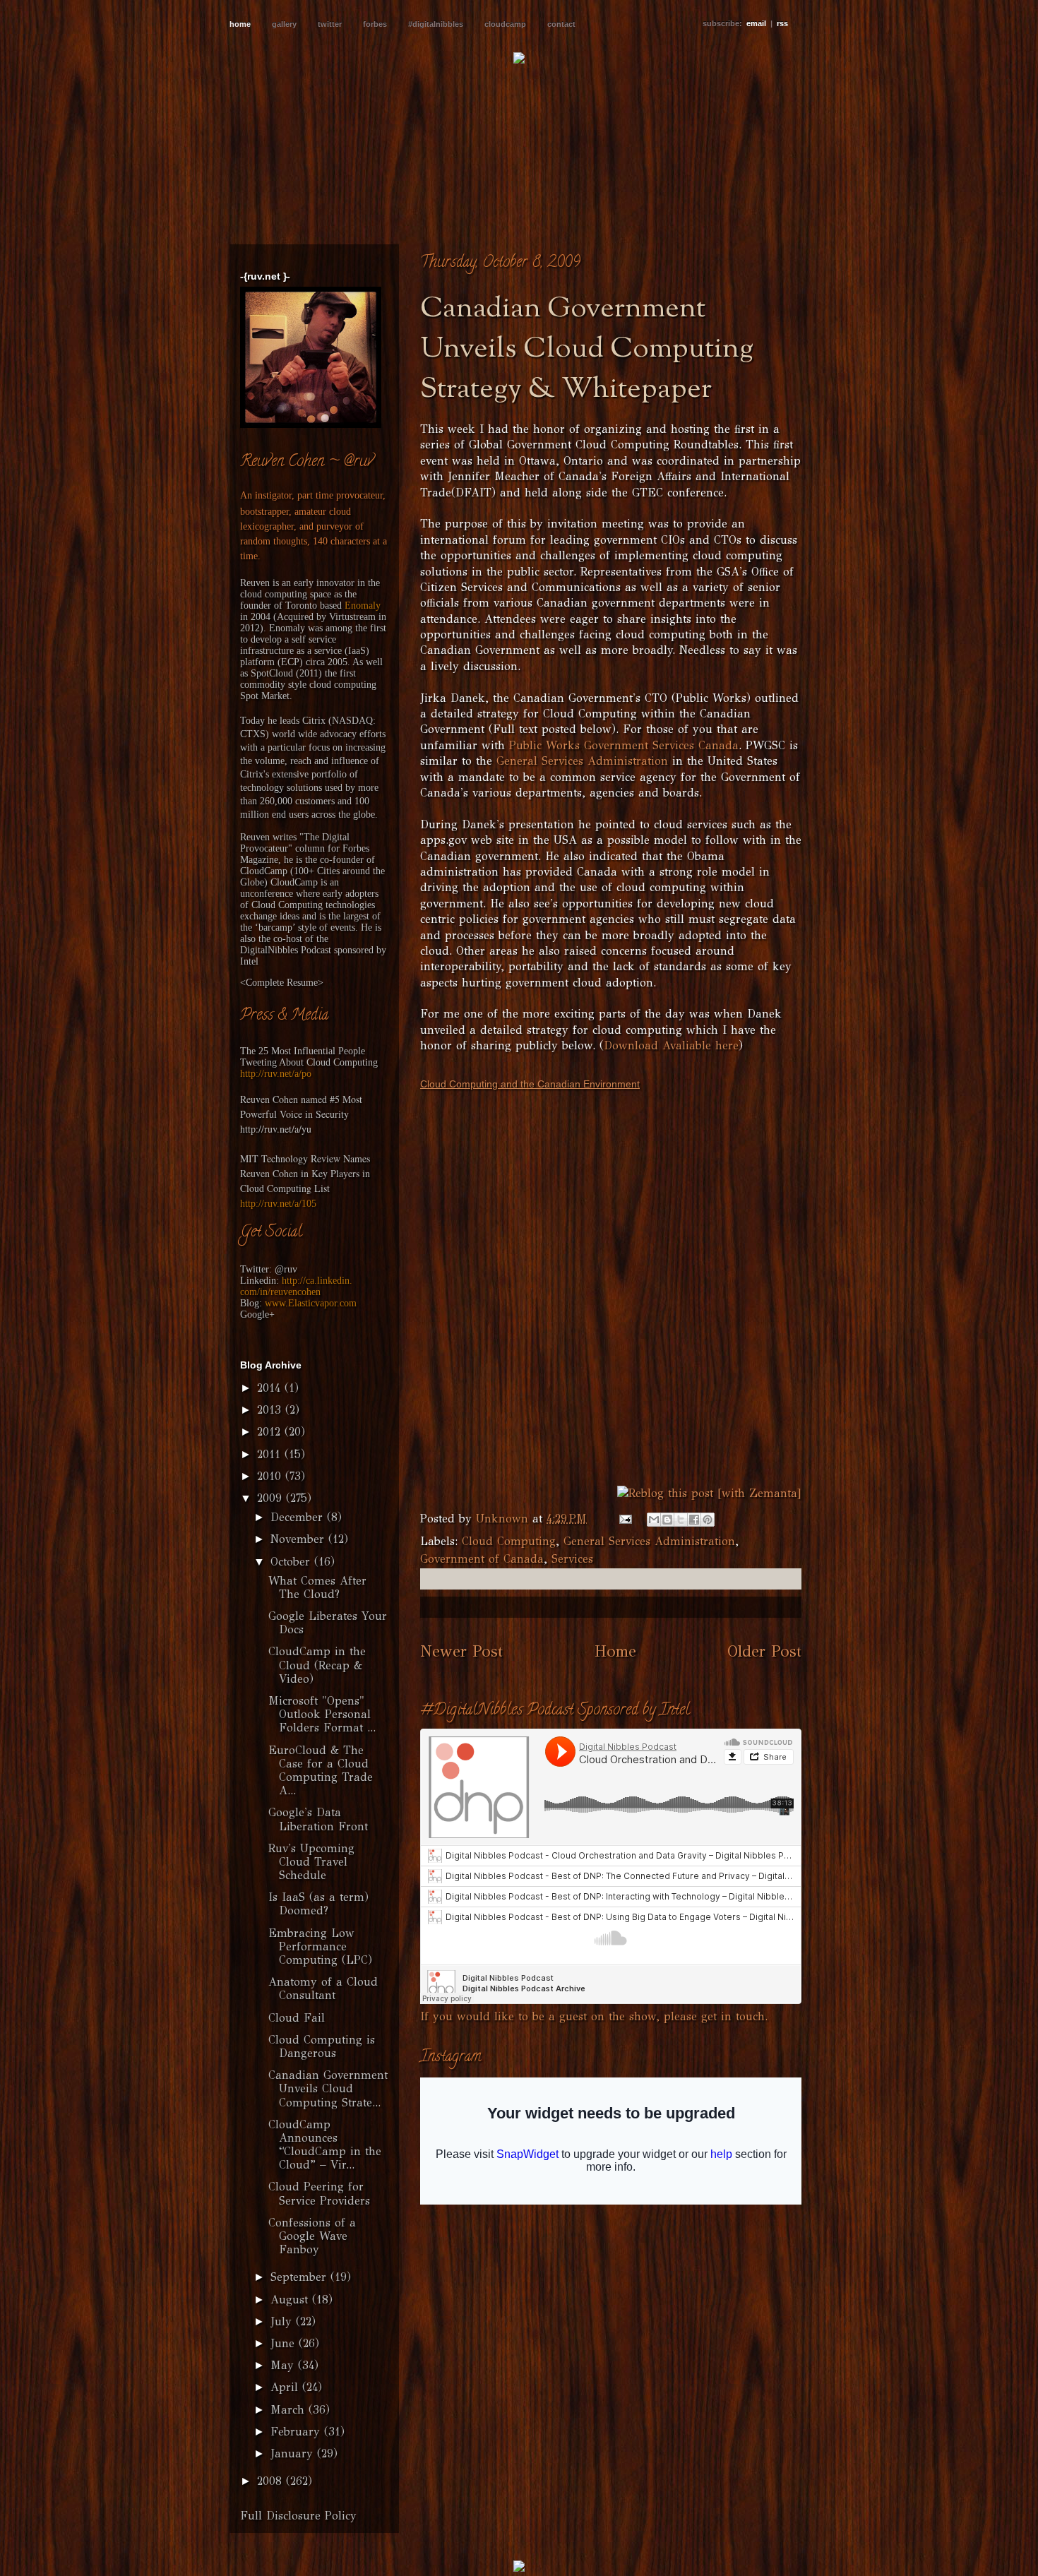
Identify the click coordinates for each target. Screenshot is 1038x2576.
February (297, 2432)
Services (572, 1559)
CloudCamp (264, 871)
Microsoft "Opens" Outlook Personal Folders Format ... (322, 1714)
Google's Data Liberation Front (318, 1819)
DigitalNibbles (269, 950)
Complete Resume (282, 983)
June (285, 2343)
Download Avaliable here (671, 1045)
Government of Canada (482, 1559)
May (284, 2365)
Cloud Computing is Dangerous (322, 2046)
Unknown (504, 1519)
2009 (272, 1498)
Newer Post (461, 1651)
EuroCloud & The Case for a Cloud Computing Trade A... (321, 1771)
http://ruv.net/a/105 (278, 1204)
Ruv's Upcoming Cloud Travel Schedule (311, 1862)
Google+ (257, 1314)
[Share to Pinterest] (708, 1520)
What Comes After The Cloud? (317, 1587)
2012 (271, 1432)
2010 (271, 1476)
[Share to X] (681, 1520)
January (294, 2453)
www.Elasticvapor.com (311, 1303)
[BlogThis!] (667, 1520)
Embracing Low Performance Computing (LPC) (320, 1946)
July (283, 2321)
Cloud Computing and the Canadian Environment (530, 1084)
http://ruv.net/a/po (276, 1074)
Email (756, 23)
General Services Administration (582, 761)
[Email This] (654, 1520)
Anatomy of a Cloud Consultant (323, 1988)
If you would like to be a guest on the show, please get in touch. (594, 2016)
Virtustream (352, 617)
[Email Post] (625, 1519)
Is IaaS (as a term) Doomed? (318, 1904)
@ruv (286, 1269)
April (286, 2387)
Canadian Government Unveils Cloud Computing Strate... (328, 2088)
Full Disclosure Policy (298, 2516)
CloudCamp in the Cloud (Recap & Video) (317, 1665)
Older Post (764, 1651)
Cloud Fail (297, 2018)
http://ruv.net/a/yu (276, 1129)
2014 (271, 1388)
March (290, 2410)
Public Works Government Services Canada (624, 745)
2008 (272, 2481)
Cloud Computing (509, 1541)
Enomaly (363, 606)
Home (615, 1651)
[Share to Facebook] (694, 1520)
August (291, 2300)
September (300, 2277)
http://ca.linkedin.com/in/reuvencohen (296, 1286)
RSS (782, 23)
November (299, 1539)
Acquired (295, 617)
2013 (271, 1410)
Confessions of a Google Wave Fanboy (312, 2236)
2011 (271, 1454)
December (299, 1517)
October (292, 1562)
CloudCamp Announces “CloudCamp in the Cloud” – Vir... (325, 2145)
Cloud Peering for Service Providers (319, 2193)
